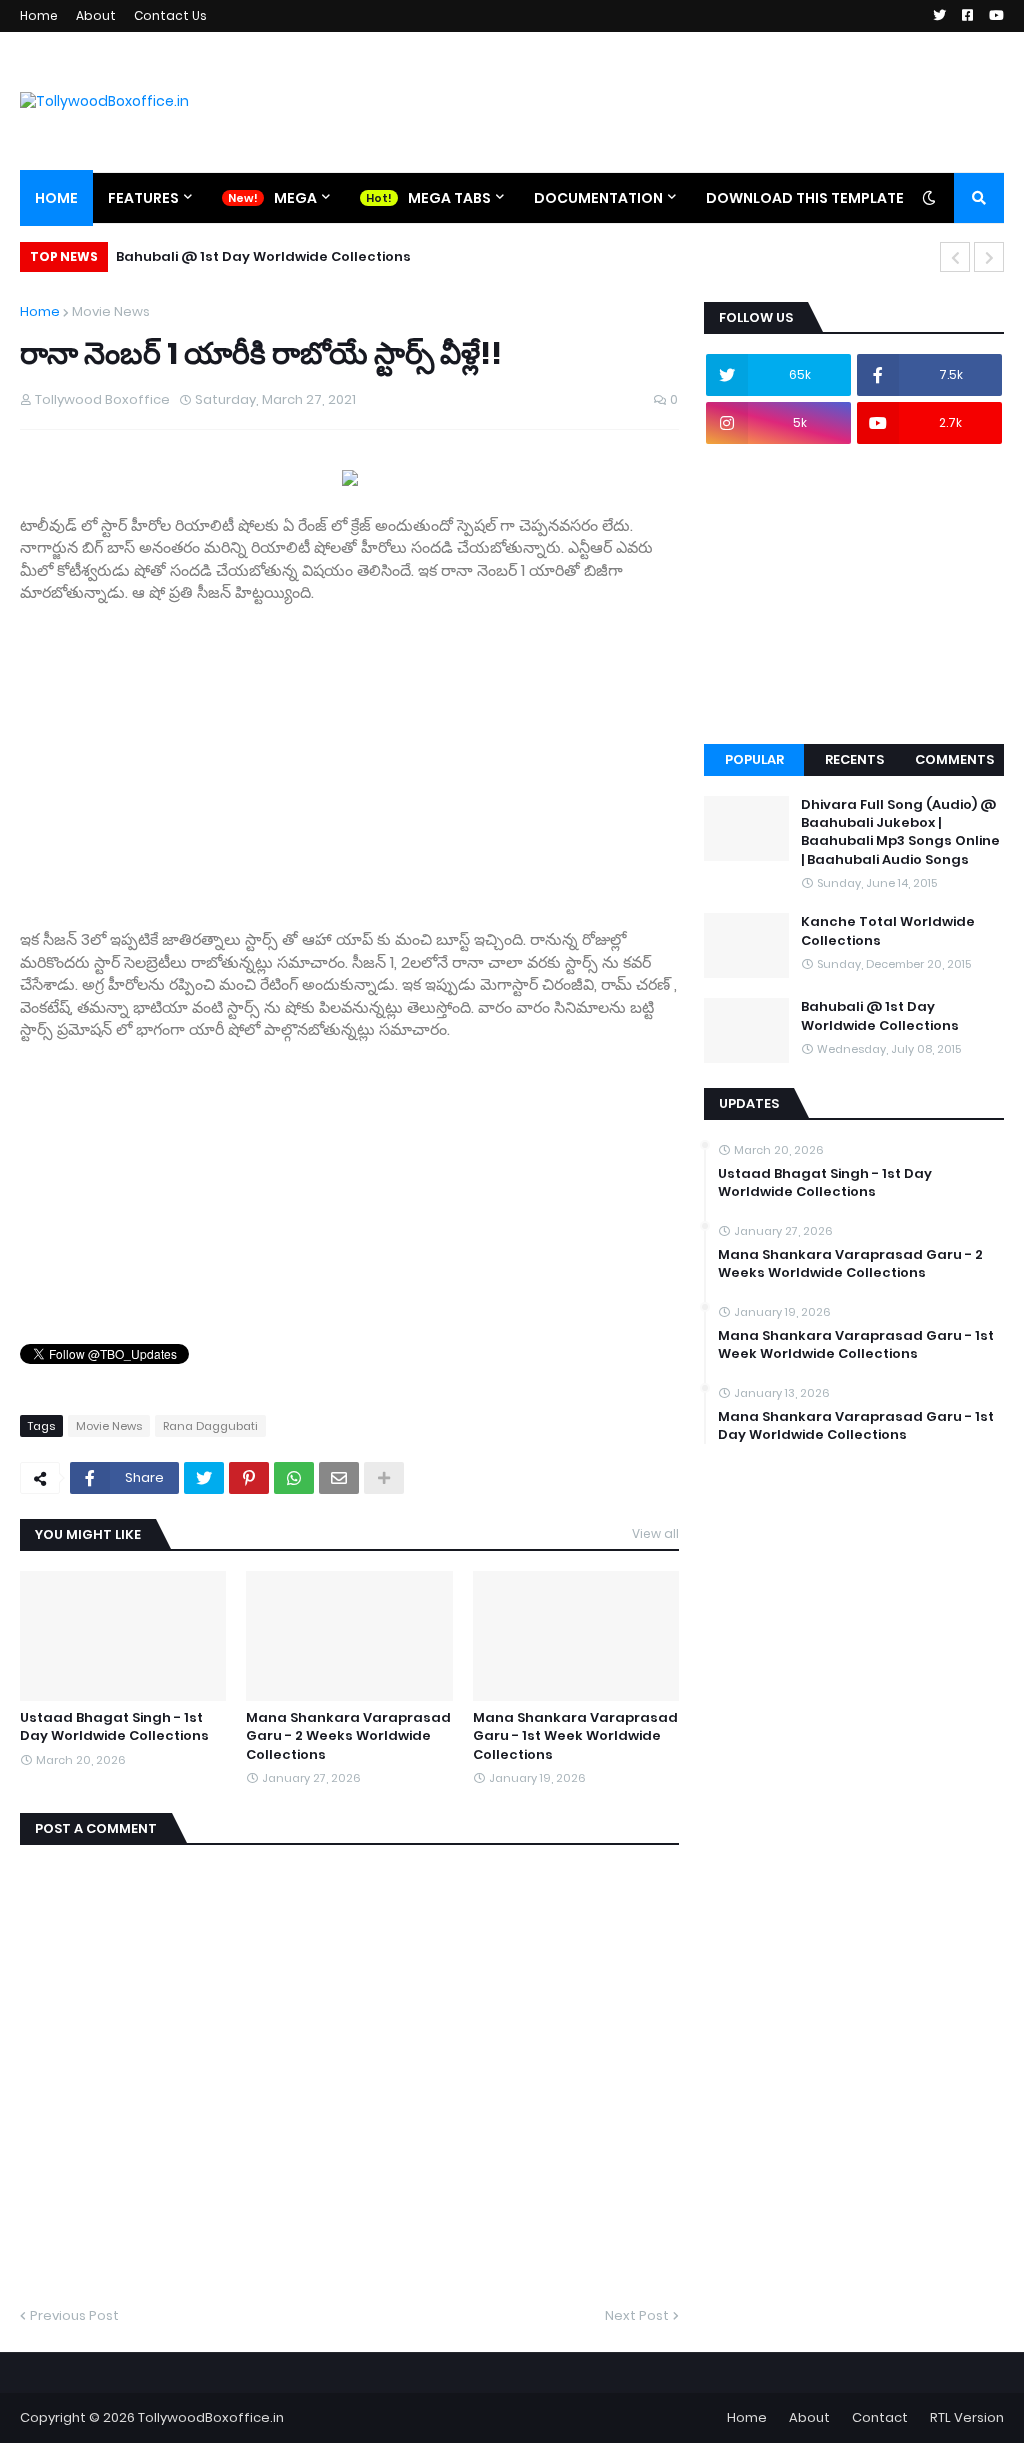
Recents (854, 759)
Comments (954, 759)
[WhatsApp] (294, 1478)
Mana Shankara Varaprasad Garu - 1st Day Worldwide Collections (856, 1426)
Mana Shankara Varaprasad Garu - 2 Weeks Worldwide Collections (348, 1736)
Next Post (637, 2315)
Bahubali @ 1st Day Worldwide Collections (263, 256)
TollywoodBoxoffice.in (211, 2417)
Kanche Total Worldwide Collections (888, 931)
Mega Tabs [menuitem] (449, 198)
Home (39, 15)
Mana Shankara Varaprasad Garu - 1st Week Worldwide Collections (575, 1736)
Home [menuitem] (56, 198)
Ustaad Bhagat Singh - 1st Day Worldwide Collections (114, 1727)
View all (655, 1533)
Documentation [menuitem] (598, 198)
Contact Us (170, 15)
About (96, 15)
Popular (754, 759)
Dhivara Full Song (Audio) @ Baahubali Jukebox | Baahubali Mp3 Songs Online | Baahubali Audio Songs (900, 832)
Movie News (111, 311)
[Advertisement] (349, 767)
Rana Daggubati (210, 1426)
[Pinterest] (249, 1478)
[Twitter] (204, 1478)
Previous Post (74, 2315)
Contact (880, 2417)
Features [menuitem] (143, 198)
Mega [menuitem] (295, 198)
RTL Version (967, 2417)
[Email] (339, 1478)
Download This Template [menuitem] (805, 198)
